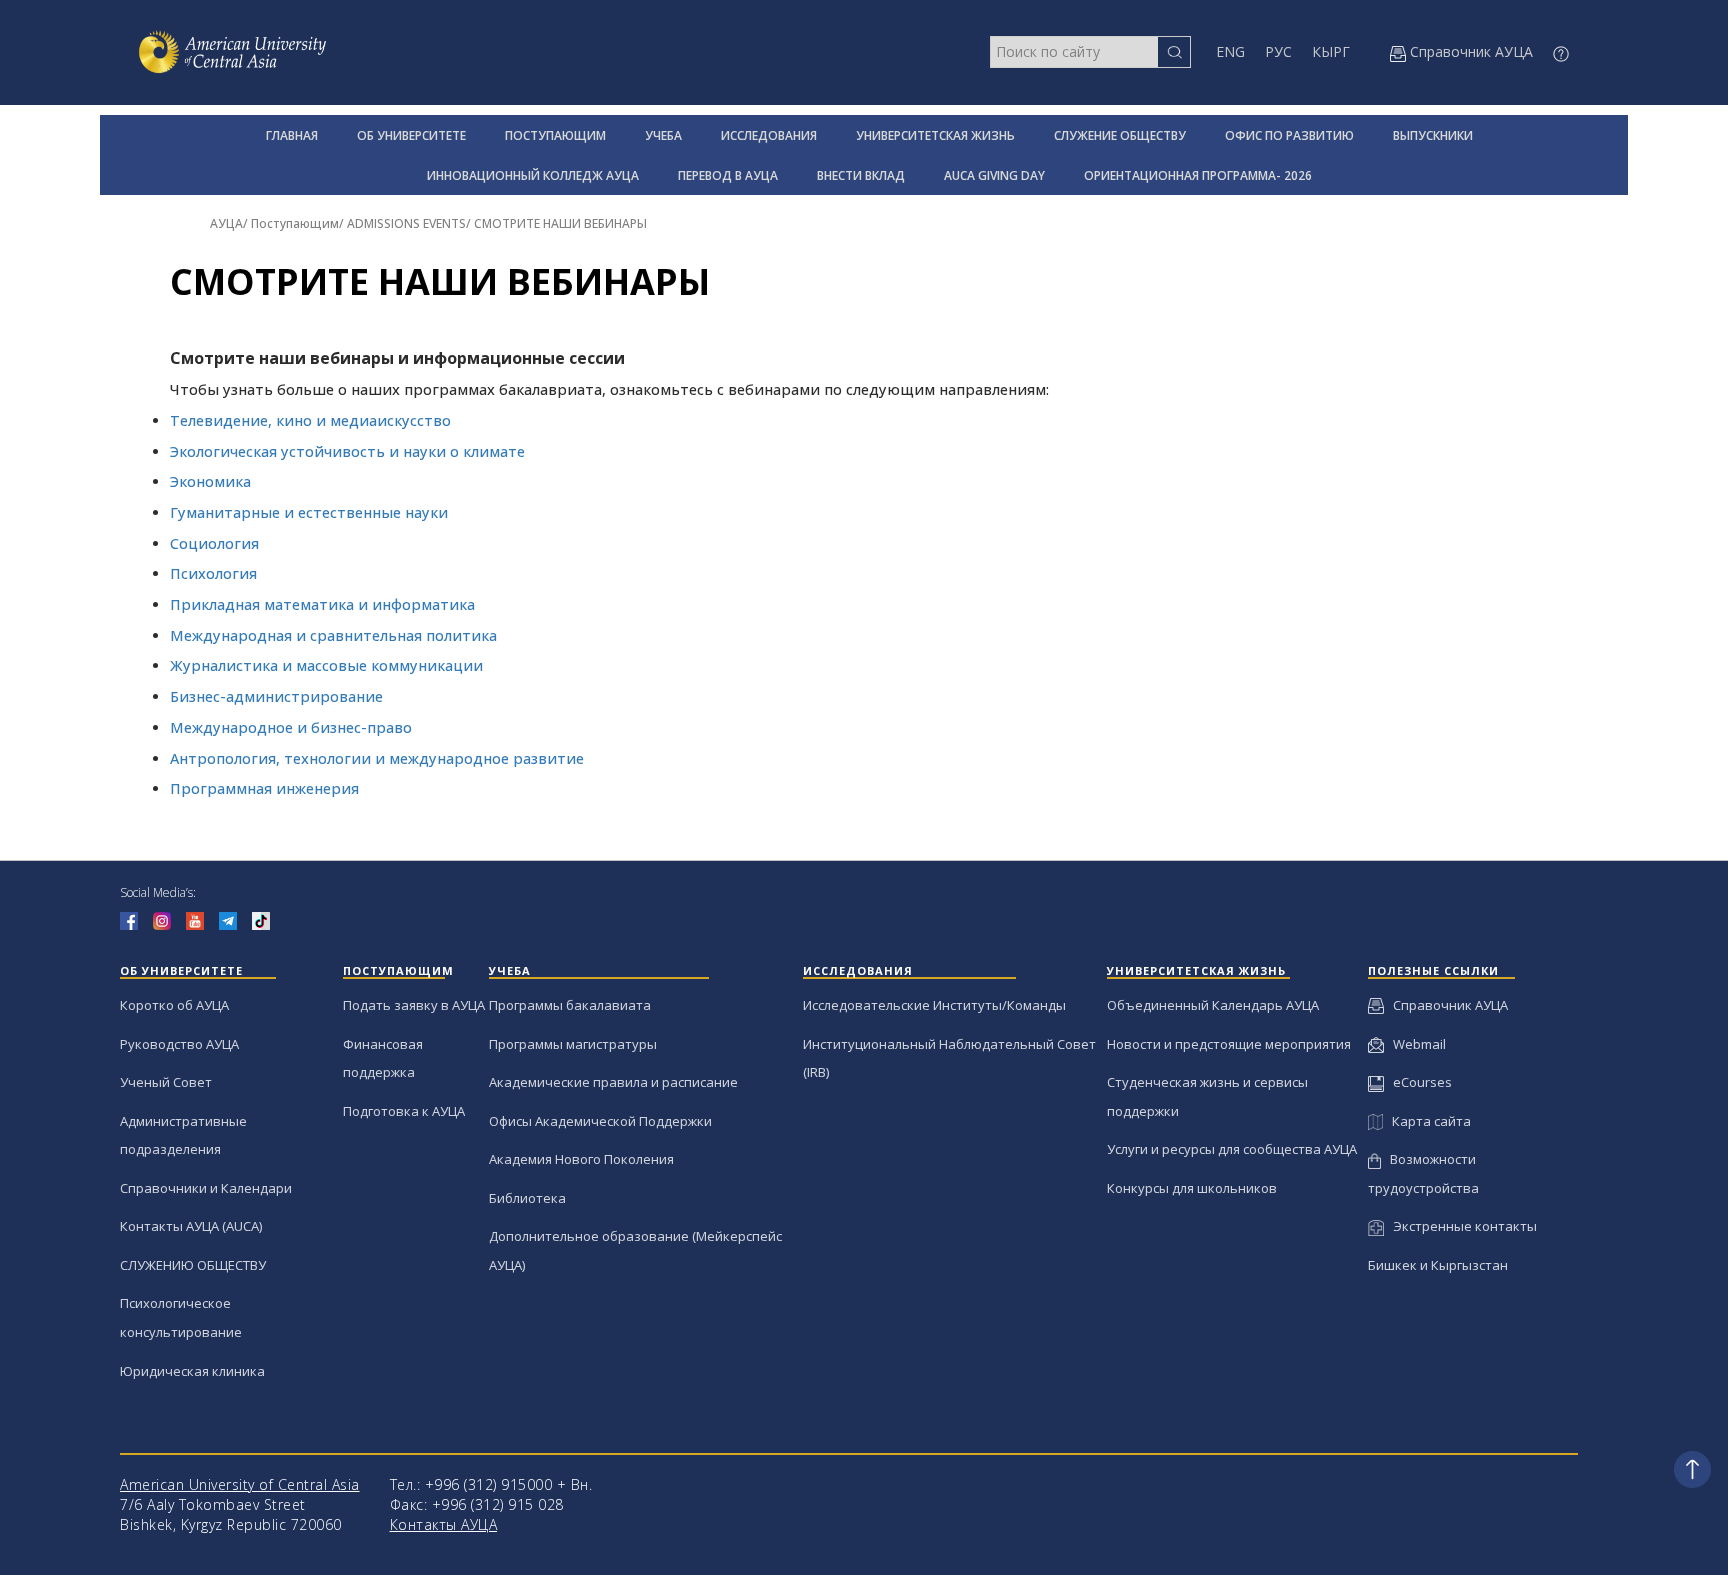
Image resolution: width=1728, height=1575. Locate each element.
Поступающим (295, 223)
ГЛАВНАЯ (292, 135)
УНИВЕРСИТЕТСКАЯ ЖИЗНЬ (935, 135)
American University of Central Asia (240, 1484)
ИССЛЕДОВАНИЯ (769, 135)
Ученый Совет (166, 1082)
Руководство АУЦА (179, 1044)
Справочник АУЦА (1446, 1005)
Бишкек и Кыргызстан (1438, 1265)
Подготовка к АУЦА (404, 1111)
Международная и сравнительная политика (333, 635)
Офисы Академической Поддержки (600, 1121)
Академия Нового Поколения (581, 1159)
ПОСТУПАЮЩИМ (555, 135)
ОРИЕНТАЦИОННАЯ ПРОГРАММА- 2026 (1198, 175)
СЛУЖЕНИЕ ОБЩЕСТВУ (1120, 135)
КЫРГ (1331, 51)
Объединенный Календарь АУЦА (1213, 1005)
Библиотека (527, 1198)
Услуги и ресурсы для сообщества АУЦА (1232, 1149)
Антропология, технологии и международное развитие (377, 758)
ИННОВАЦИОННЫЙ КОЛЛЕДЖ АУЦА (533, 175)
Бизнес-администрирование (276, 696)
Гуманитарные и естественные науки (309, 512)
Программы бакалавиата (570, 1005)
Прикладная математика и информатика (322, 604)
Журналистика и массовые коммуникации (326, 665)
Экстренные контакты (1460, 1226)
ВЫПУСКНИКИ (1433, 135)
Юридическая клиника (192, 1371)
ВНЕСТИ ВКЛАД (861, 175)
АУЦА (226, 223)
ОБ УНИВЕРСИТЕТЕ (411, 135)
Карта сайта (1427, 1121)
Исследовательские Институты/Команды (934, 1005)
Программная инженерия (264, 788)
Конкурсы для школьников (1192, 1188)
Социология (214, 543)
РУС (1278, 51)
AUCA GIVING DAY (994, 175)
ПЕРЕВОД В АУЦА (728, 175)
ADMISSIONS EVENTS (406, 223)
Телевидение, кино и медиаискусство (310, 420)
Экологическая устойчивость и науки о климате (347, 451)
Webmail (1415, 1044)
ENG (1230, 51)
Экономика (210, 481)
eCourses (1418, 1082)
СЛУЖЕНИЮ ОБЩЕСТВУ (193, 1265)
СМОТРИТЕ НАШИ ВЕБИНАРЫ (560, 223)
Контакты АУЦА (444, 1524)
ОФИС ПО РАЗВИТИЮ (1289, 135)
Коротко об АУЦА (174, 1005)
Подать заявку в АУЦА (414, 1005)
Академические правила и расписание (613, 1082)
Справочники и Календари (206, 1188)
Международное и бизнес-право (291, 727)
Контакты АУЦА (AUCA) (191, 1226)
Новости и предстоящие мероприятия (1229, 1044)
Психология (213, 573)
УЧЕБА (663, 135)
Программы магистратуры (573, 1044)
